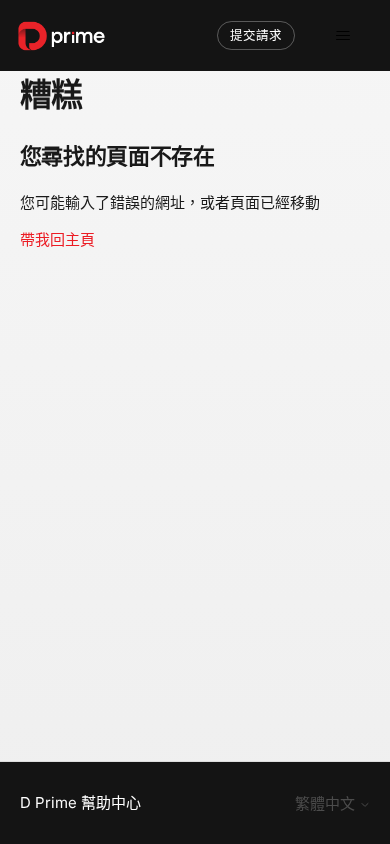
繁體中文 (327, 803)
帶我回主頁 (57, 239)
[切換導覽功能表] (342, 36)
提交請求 (256, 35)
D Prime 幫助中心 (80, 802)
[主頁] (61, 36)
